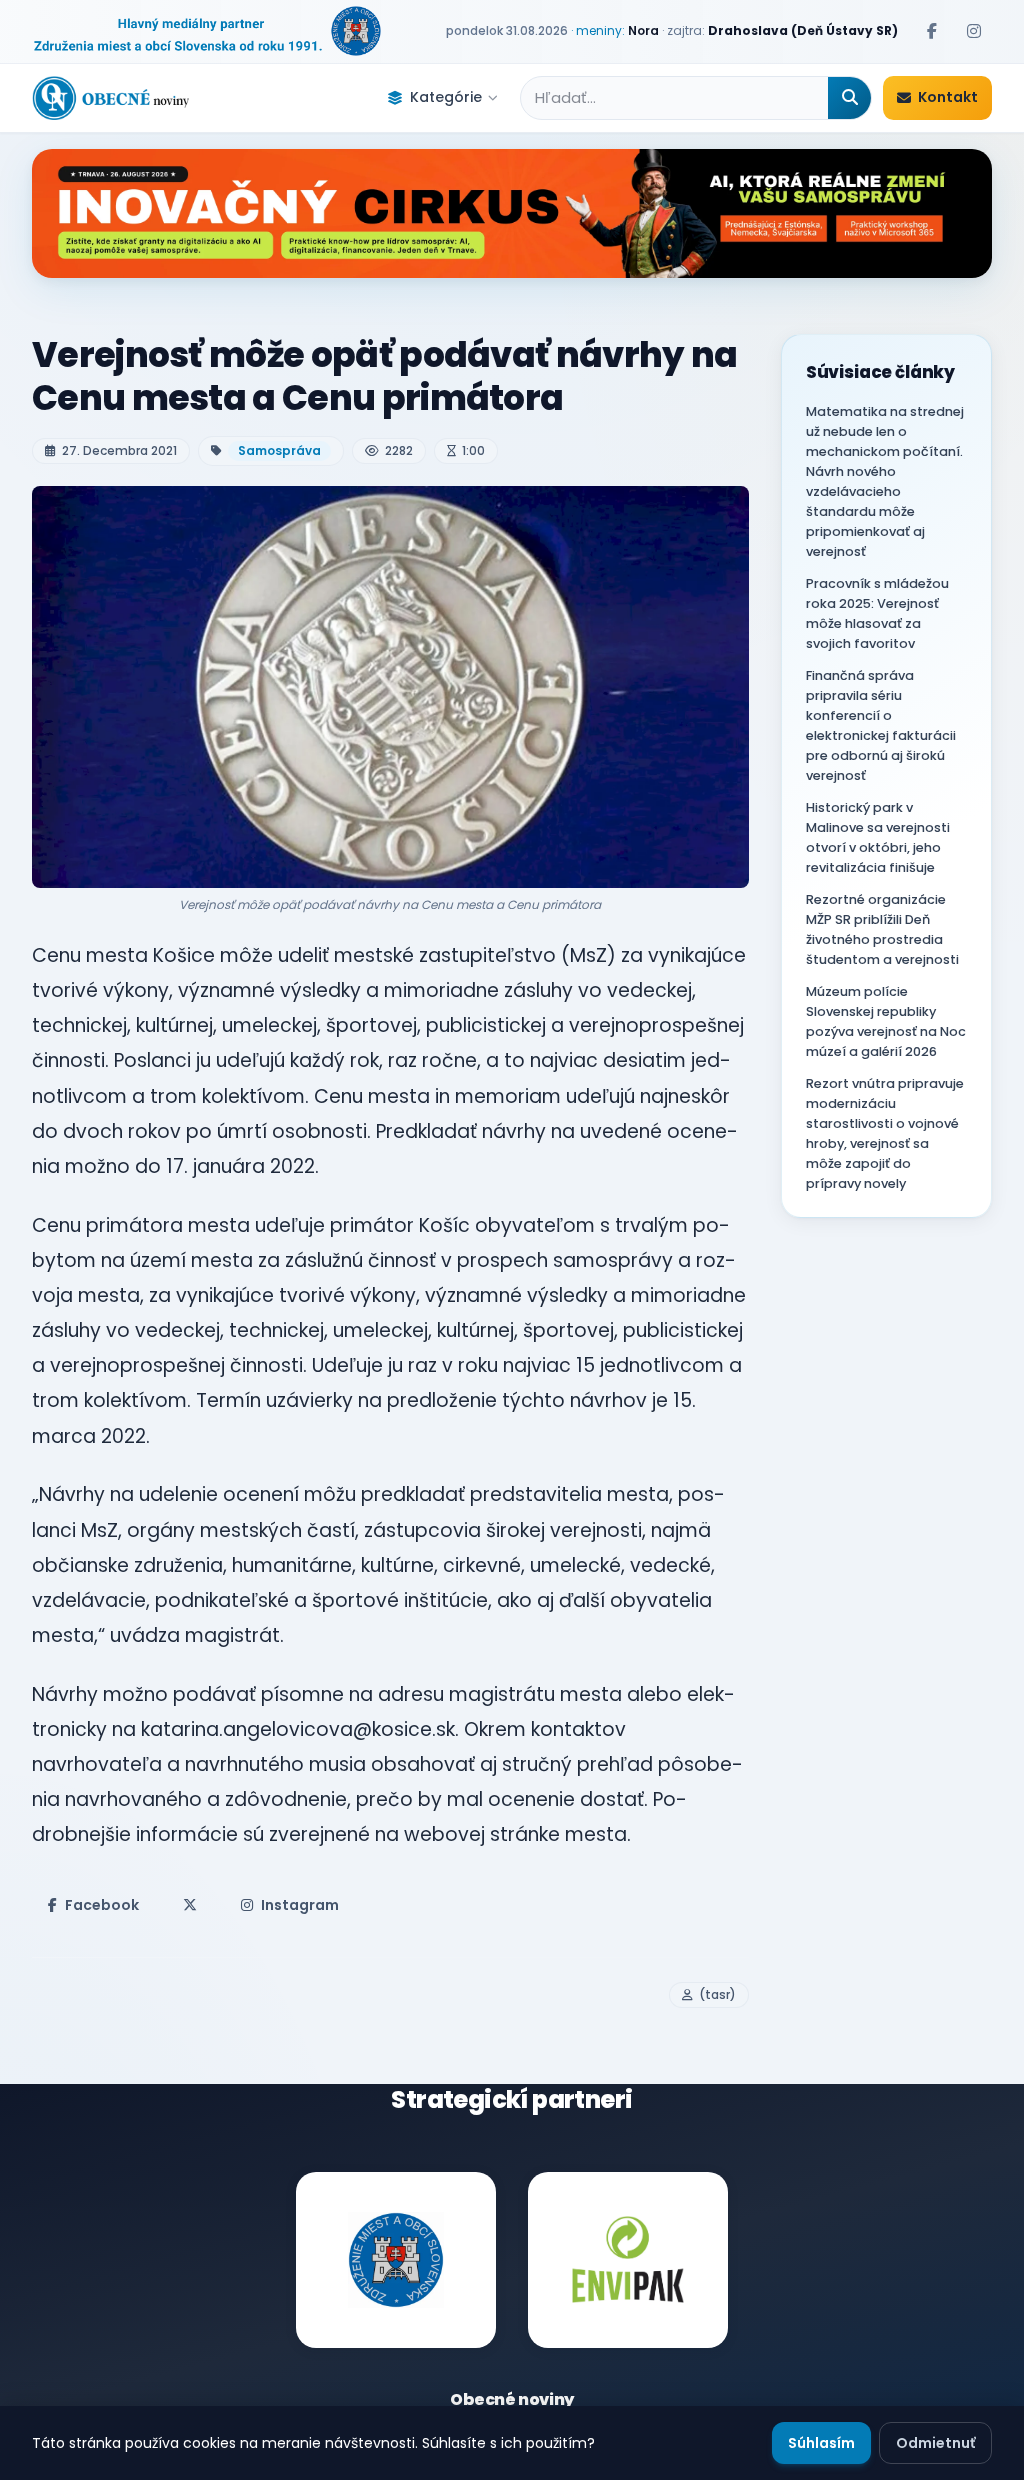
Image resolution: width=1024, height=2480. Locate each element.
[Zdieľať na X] (190, 1905)
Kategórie (446, 97)
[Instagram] (974, 31)
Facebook (102, 1905)
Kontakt (948, 97)
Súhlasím (821, 2443)
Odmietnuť (935, 2443)
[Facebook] (932, 31)
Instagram (300, 1905)
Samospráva (279, 450)
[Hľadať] (849, 98)
